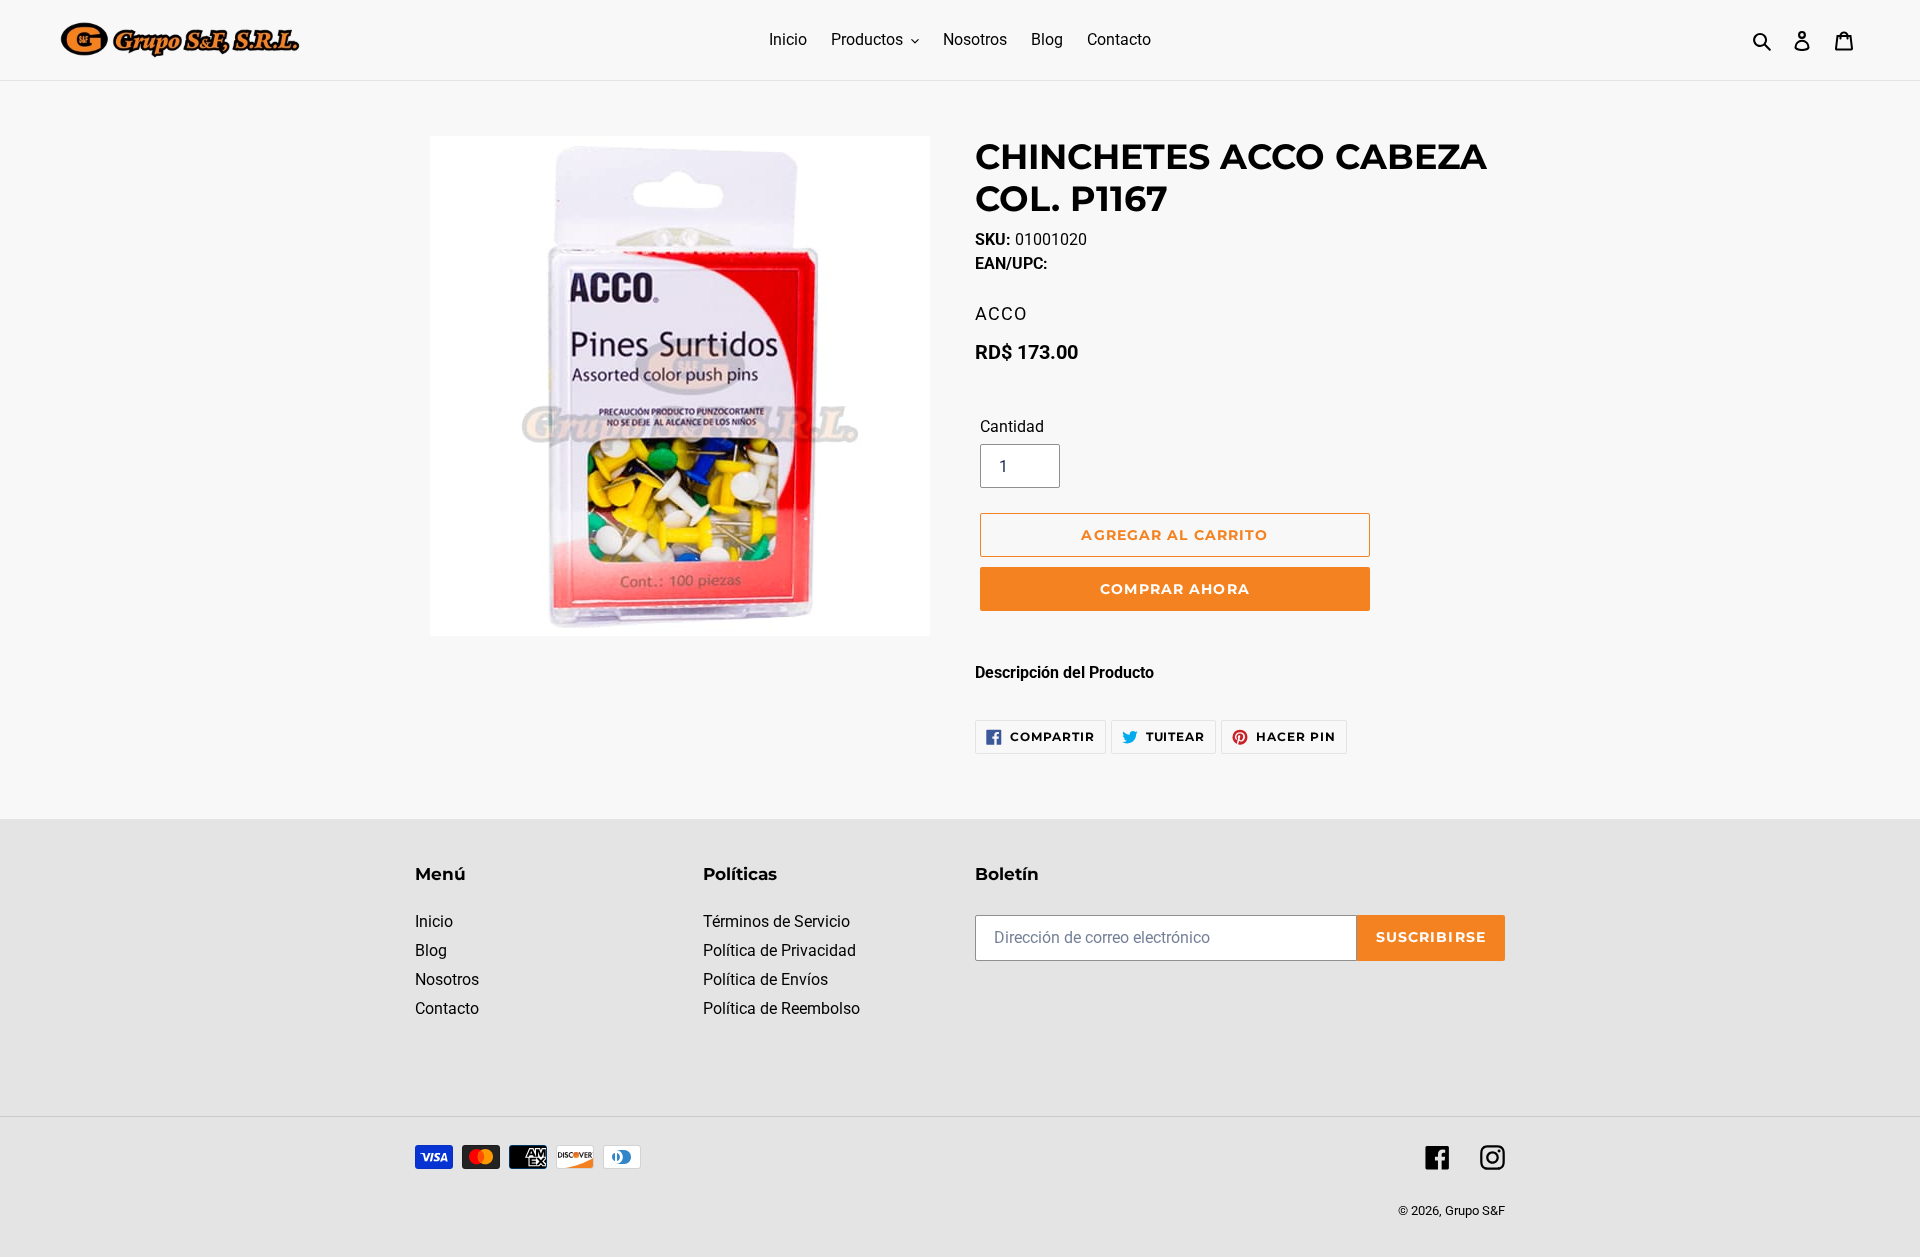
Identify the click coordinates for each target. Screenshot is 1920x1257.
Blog (431, 950)
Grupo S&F (1475, 1210)
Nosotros (447, 979)
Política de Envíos (765, 979)
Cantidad (1012, 426)
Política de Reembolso (781, 1008)
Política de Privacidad (779, 950)
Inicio (434, 921)
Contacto (447, 1008)
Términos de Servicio (776, 921)
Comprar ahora (1175, 589)
